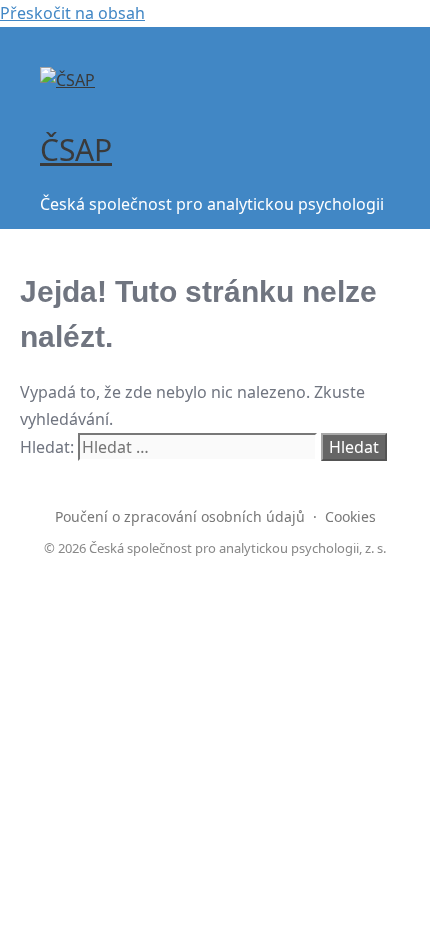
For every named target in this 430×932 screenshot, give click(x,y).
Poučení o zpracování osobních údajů (180, 516)
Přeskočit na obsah (72, 13)
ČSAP (76, 149)
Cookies (350, 516)
